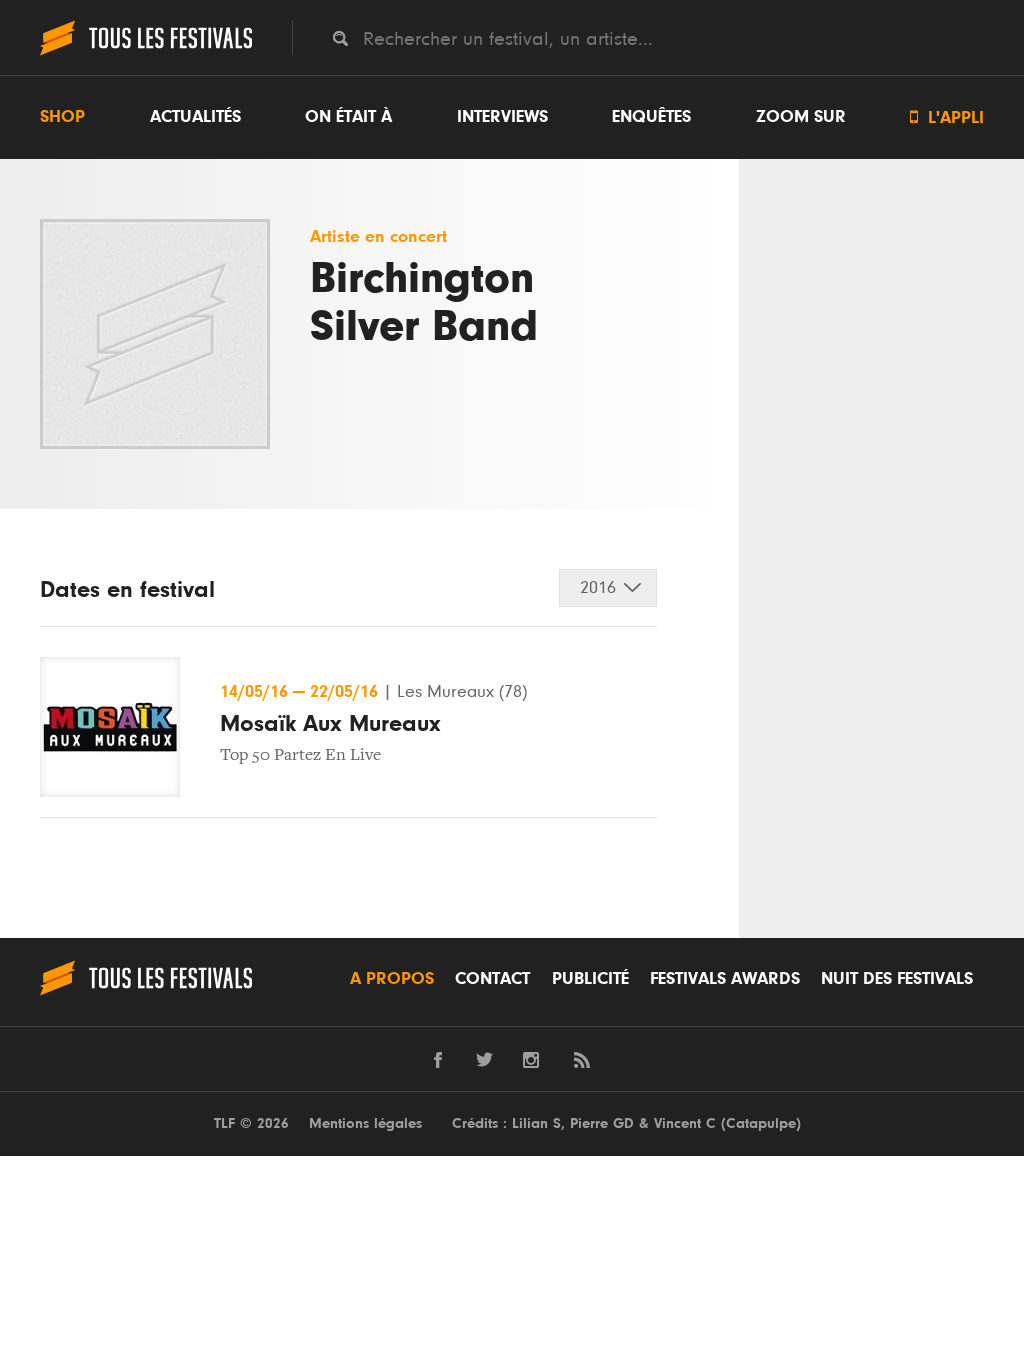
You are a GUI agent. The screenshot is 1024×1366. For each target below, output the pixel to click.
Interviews (502, 117)
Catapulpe (761, 1123)
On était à (348, 117)
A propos (392, 979)
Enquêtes (651, 117)
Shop (62, 117)
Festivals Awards (725, 979)
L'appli (947, 117)
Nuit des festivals (897, 979)
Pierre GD (602, 1123)
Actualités (195, 117)
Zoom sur (801, 117)
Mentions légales (365, 1123)
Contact (492, 979)
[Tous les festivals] (146, 53)
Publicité (590, 979)
